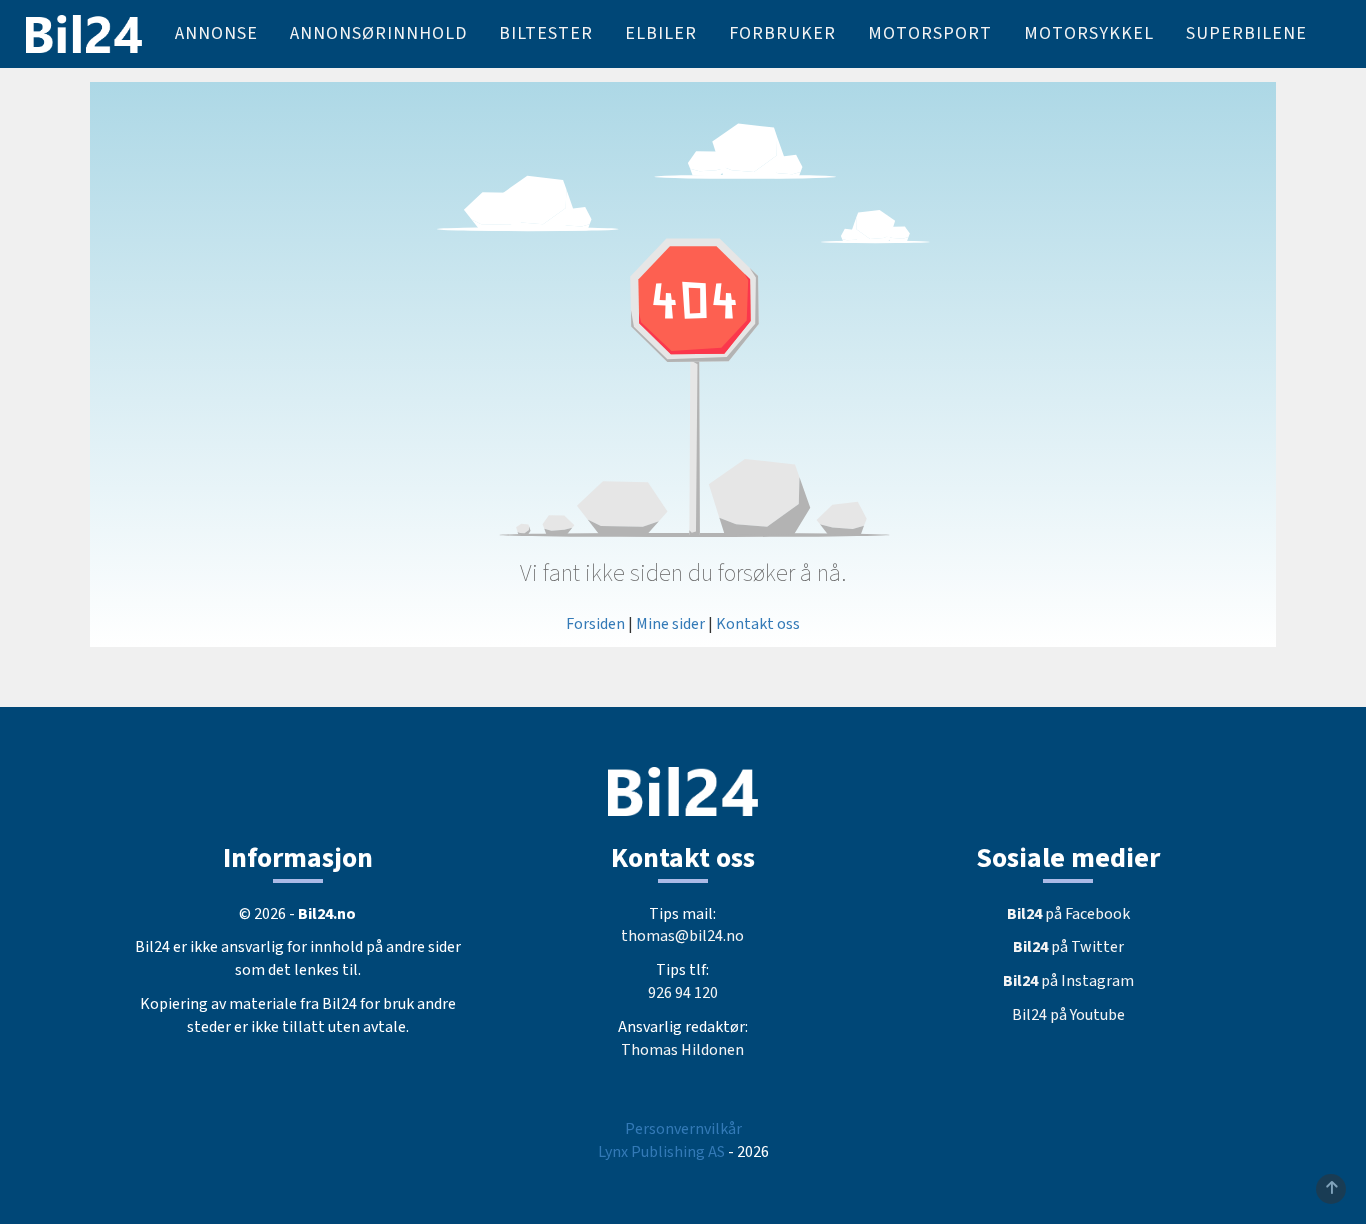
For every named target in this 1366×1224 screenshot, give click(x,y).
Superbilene (1246, 33)
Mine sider (670, 624)
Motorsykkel (1089, 33)
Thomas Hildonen (682, 1050)
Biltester (546, 33)
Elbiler (661, 33)
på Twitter (1068, 947)
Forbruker (782, 33)
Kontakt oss (758, 624)
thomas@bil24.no (682, 936)
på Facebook (1068, 914)
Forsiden (595, 624)
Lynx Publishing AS (661, 1152)
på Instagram (1068, 981)
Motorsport (930, 33)
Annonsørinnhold (378, 33)
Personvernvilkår (683, 1129)
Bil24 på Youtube (1068, 1015)
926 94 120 (683, 993)
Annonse (216, 33)
